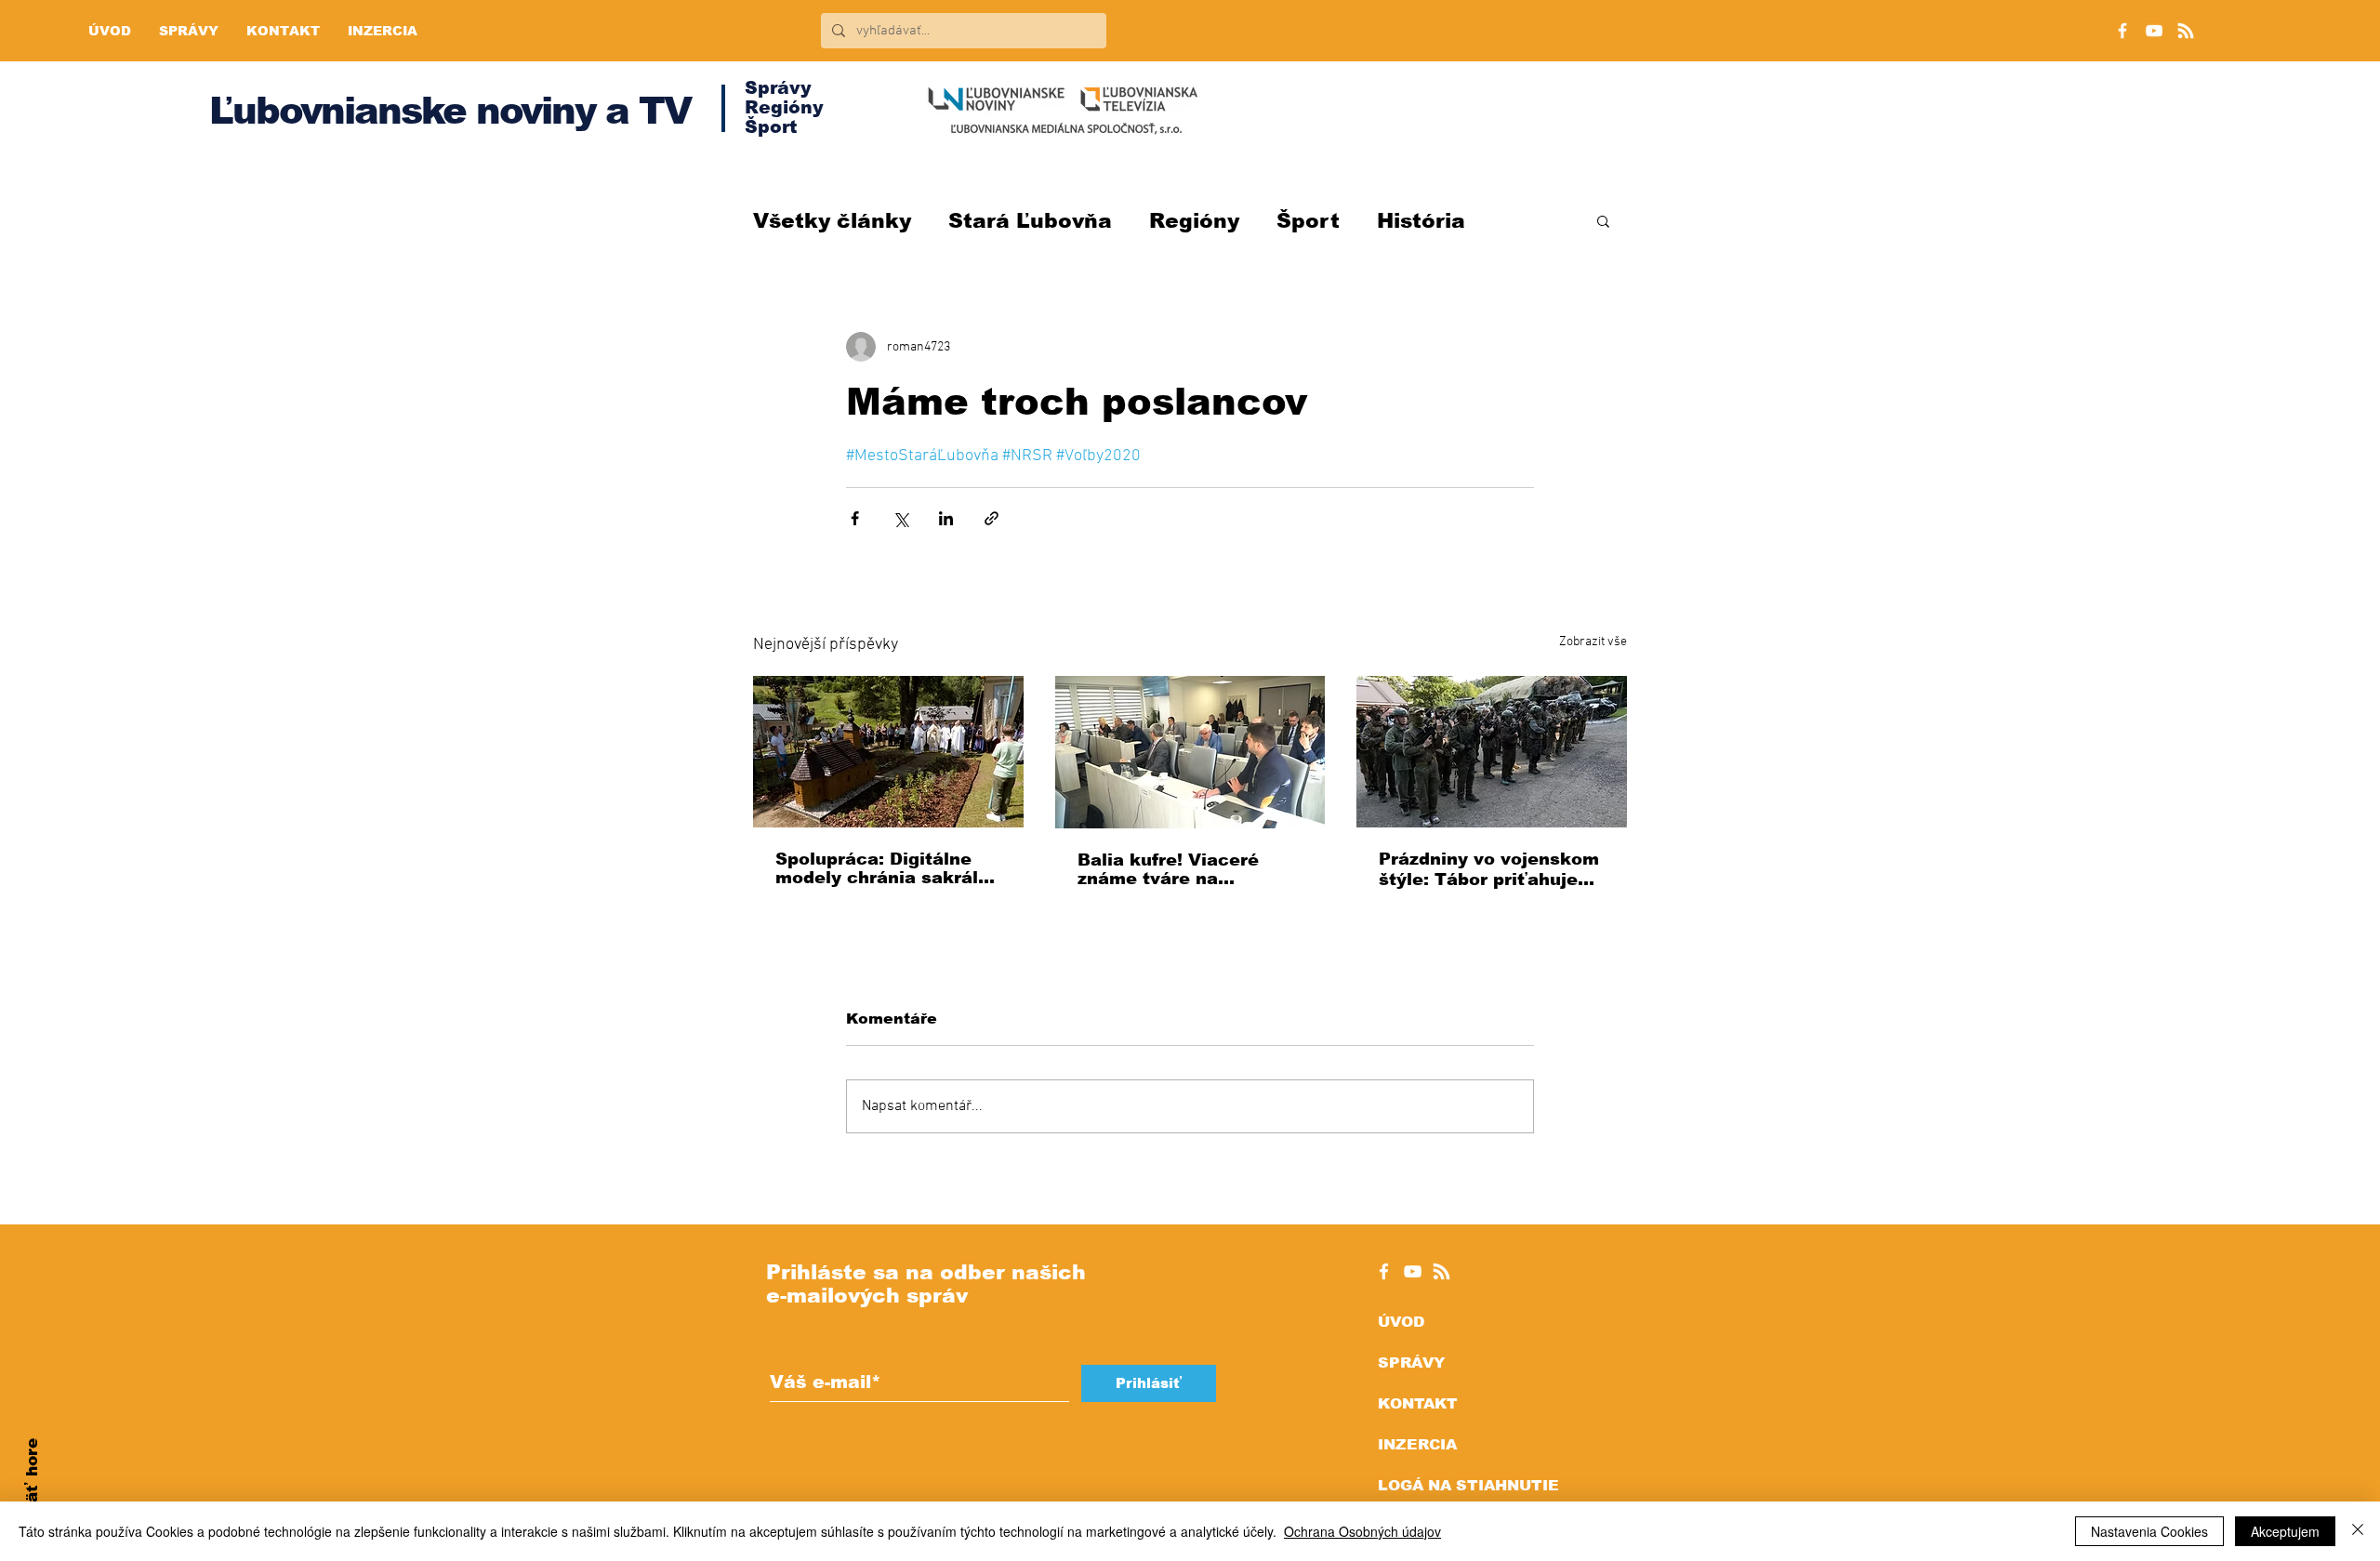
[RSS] (2186, 31)
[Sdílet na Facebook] (855, 518)
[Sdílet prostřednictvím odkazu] (992, 518)
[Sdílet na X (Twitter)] (900, 518)
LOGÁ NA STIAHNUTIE (1468, 1485)
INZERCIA (1417, 1444)
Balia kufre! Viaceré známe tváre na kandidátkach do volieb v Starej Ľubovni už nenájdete (1184, 869)
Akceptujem (2285, 1531)
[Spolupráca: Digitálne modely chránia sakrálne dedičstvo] (888, 752)
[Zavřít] (2358, 1531)
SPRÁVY (1411, 1363)
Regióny (1194, 221)
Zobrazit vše (1593, 642)
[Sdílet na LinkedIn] (946, 518)
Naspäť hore (32, 1492)
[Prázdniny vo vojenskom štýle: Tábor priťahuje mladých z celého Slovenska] (1492, 752)
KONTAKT (1418, 1403)
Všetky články (832, 221)
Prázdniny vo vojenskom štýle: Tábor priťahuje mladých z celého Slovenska (1489, 870)
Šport (1308, 221)
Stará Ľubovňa (1030, 221)
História (1421, 221)
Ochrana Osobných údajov (1362, 1531)
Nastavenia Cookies (2149, 1531)
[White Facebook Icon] (1384, 1271)
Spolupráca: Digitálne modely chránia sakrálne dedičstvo (888, 868)
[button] (1603, 220)
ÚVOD (1401, 1322)
